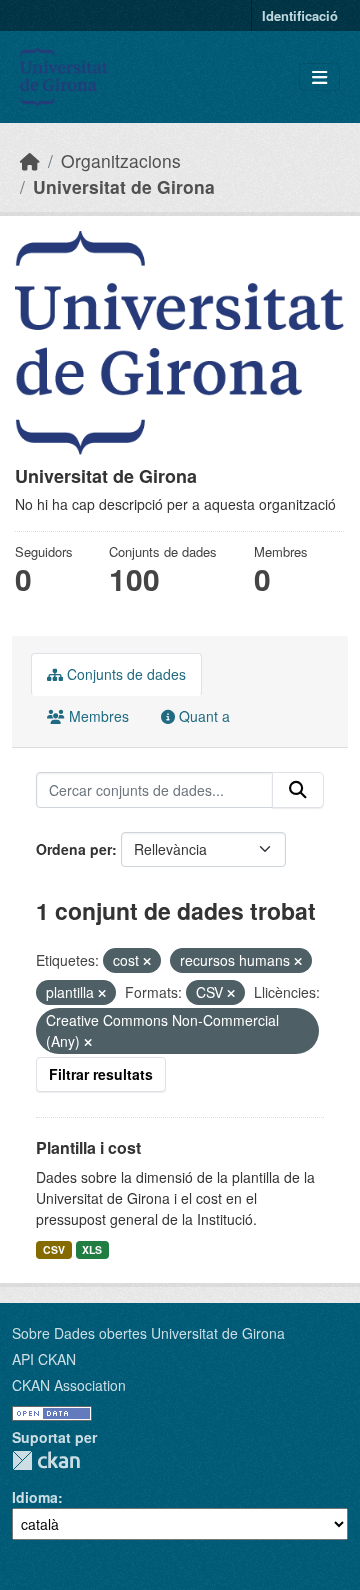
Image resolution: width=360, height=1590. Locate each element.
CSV (54, 1249)
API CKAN (44, 1359)
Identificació (300, 15)
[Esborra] (147, 961)
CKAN (46, 1460)
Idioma (35, 1497)
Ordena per (74, 849)
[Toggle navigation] (319, 77)
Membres (97, 716)
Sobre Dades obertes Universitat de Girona (148, 1333)
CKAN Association (69, 1385)
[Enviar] (298, 790)
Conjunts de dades (124, 674)
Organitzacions (121, 160)
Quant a (202, 716)
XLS (92, 1249)
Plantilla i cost (88, 1147)
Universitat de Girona (124, 186)
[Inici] (30, 160)
